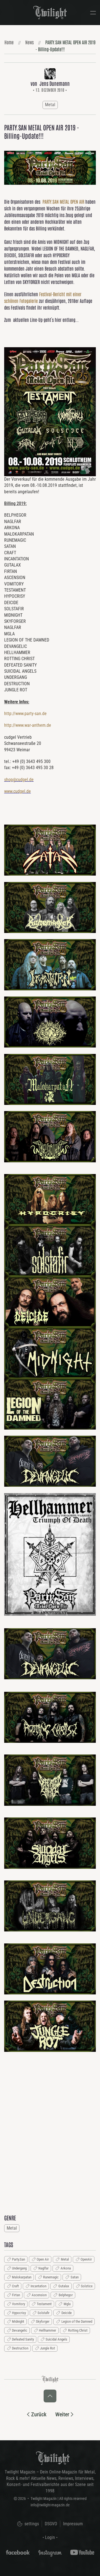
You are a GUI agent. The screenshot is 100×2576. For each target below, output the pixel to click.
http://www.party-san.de (25, 714)
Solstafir (43, 2313)
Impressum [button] (73, 2524)
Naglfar (43, 2268)
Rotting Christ (78, 2330)
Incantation (38, 2286)
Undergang (19, 2268)
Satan (75, 2277)
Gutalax (64, 2286)
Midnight (18, 2321)
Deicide (67, 2313)
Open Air (43, 2259)
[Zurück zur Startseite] (50, 13)
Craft (15, 2286)
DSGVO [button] (51, 2524)
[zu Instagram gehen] (50, 2552)
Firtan (16, 2295)
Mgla (67, 2304)
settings (31, 2524)
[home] (53, 2458)
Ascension (39, 2295)
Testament (44, 2304)
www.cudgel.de (17, 791)
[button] (93, 13)
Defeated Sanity (23, 2339)
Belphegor (66, 2295)
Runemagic (51, 2277)
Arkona (66, 2268)
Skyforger (43, 2321)
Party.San (18, 2259)
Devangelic (20, 2330)
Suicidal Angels (56, 2339)
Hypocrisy (19, 2313)
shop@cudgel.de (19, 780)
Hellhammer (47, 2330)
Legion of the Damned (77, 2321)
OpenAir (86, 2259)
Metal (50, 105)
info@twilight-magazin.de (50, 2505)
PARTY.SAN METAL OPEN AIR (63, 201)
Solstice (87, 2286)
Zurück (39, 2414)
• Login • (50, 2537)
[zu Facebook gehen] (18, 2552)
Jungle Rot (47, 2348)
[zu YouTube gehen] (82, 2552)
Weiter (62, 2414)
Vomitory (18, 2304)
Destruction (20, 2348)
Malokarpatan (22, 2277)
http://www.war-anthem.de (28, 725)
